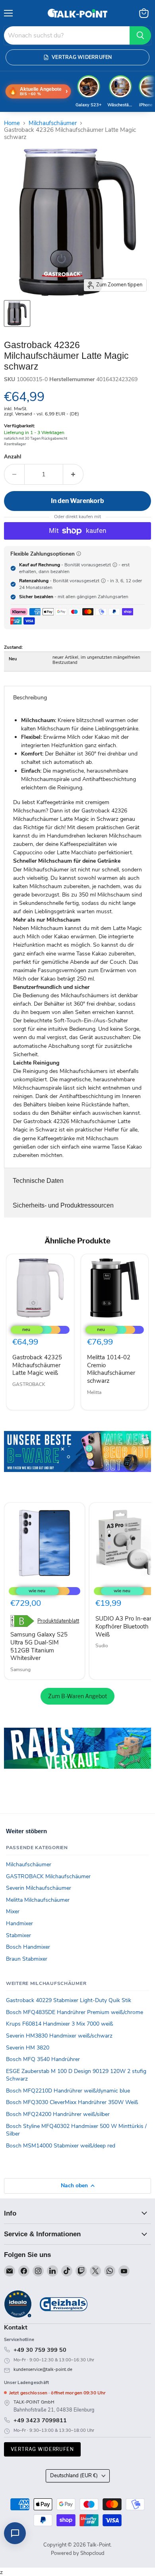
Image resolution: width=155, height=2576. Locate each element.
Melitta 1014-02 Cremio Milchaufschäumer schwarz (111, 1369)
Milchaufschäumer (53, 123)
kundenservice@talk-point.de (43, 2369)
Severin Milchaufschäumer (39, 1888)
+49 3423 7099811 (40, 2420)
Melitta (94, 1392)
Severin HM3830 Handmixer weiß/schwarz (59, 2036)
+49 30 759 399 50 (40, 2350)
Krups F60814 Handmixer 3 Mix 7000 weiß (60, 2024)
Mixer (13, 1911)
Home (12, 123)
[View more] (77, 1463)
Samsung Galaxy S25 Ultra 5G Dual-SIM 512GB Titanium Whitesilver (39, 1646)
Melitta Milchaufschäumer (38, 1900)
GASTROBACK (29, 1384)
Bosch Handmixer (28, 1947)
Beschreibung (30, 698)
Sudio (102, 1646)
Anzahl (13, 457)
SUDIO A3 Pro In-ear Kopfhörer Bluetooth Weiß (123, 1626)
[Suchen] (140, 35)
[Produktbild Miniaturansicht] (17, 313)
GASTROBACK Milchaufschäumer (48, 1876)
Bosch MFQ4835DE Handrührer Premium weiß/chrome (75, 2012)
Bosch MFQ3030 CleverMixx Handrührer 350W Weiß (72, 2102)
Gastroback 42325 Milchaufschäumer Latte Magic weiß (37, 1365)
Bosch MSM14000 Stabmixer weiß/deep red (61, 2146)
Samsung (20, 1670)
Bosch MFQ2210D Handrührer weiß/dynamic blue (68, 2091)
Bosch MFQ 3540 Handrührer (43, 2059)
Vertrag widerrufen (42, 2449)
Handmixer (19, 1923)
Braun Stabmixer (27, 1959)
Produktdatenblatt (58, 1621)
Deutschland (74, 2476)
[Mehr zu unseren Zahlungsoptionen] (79, 554)
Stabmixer (18, 1935)
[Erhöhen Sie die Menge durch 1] (73, 474)
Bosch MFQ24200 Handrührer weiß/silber (58, 2114)
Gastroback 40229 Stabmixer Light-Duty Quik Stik (69, 2000)
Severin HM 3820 (28, 2048)
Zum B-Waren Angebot (77, 1696)
